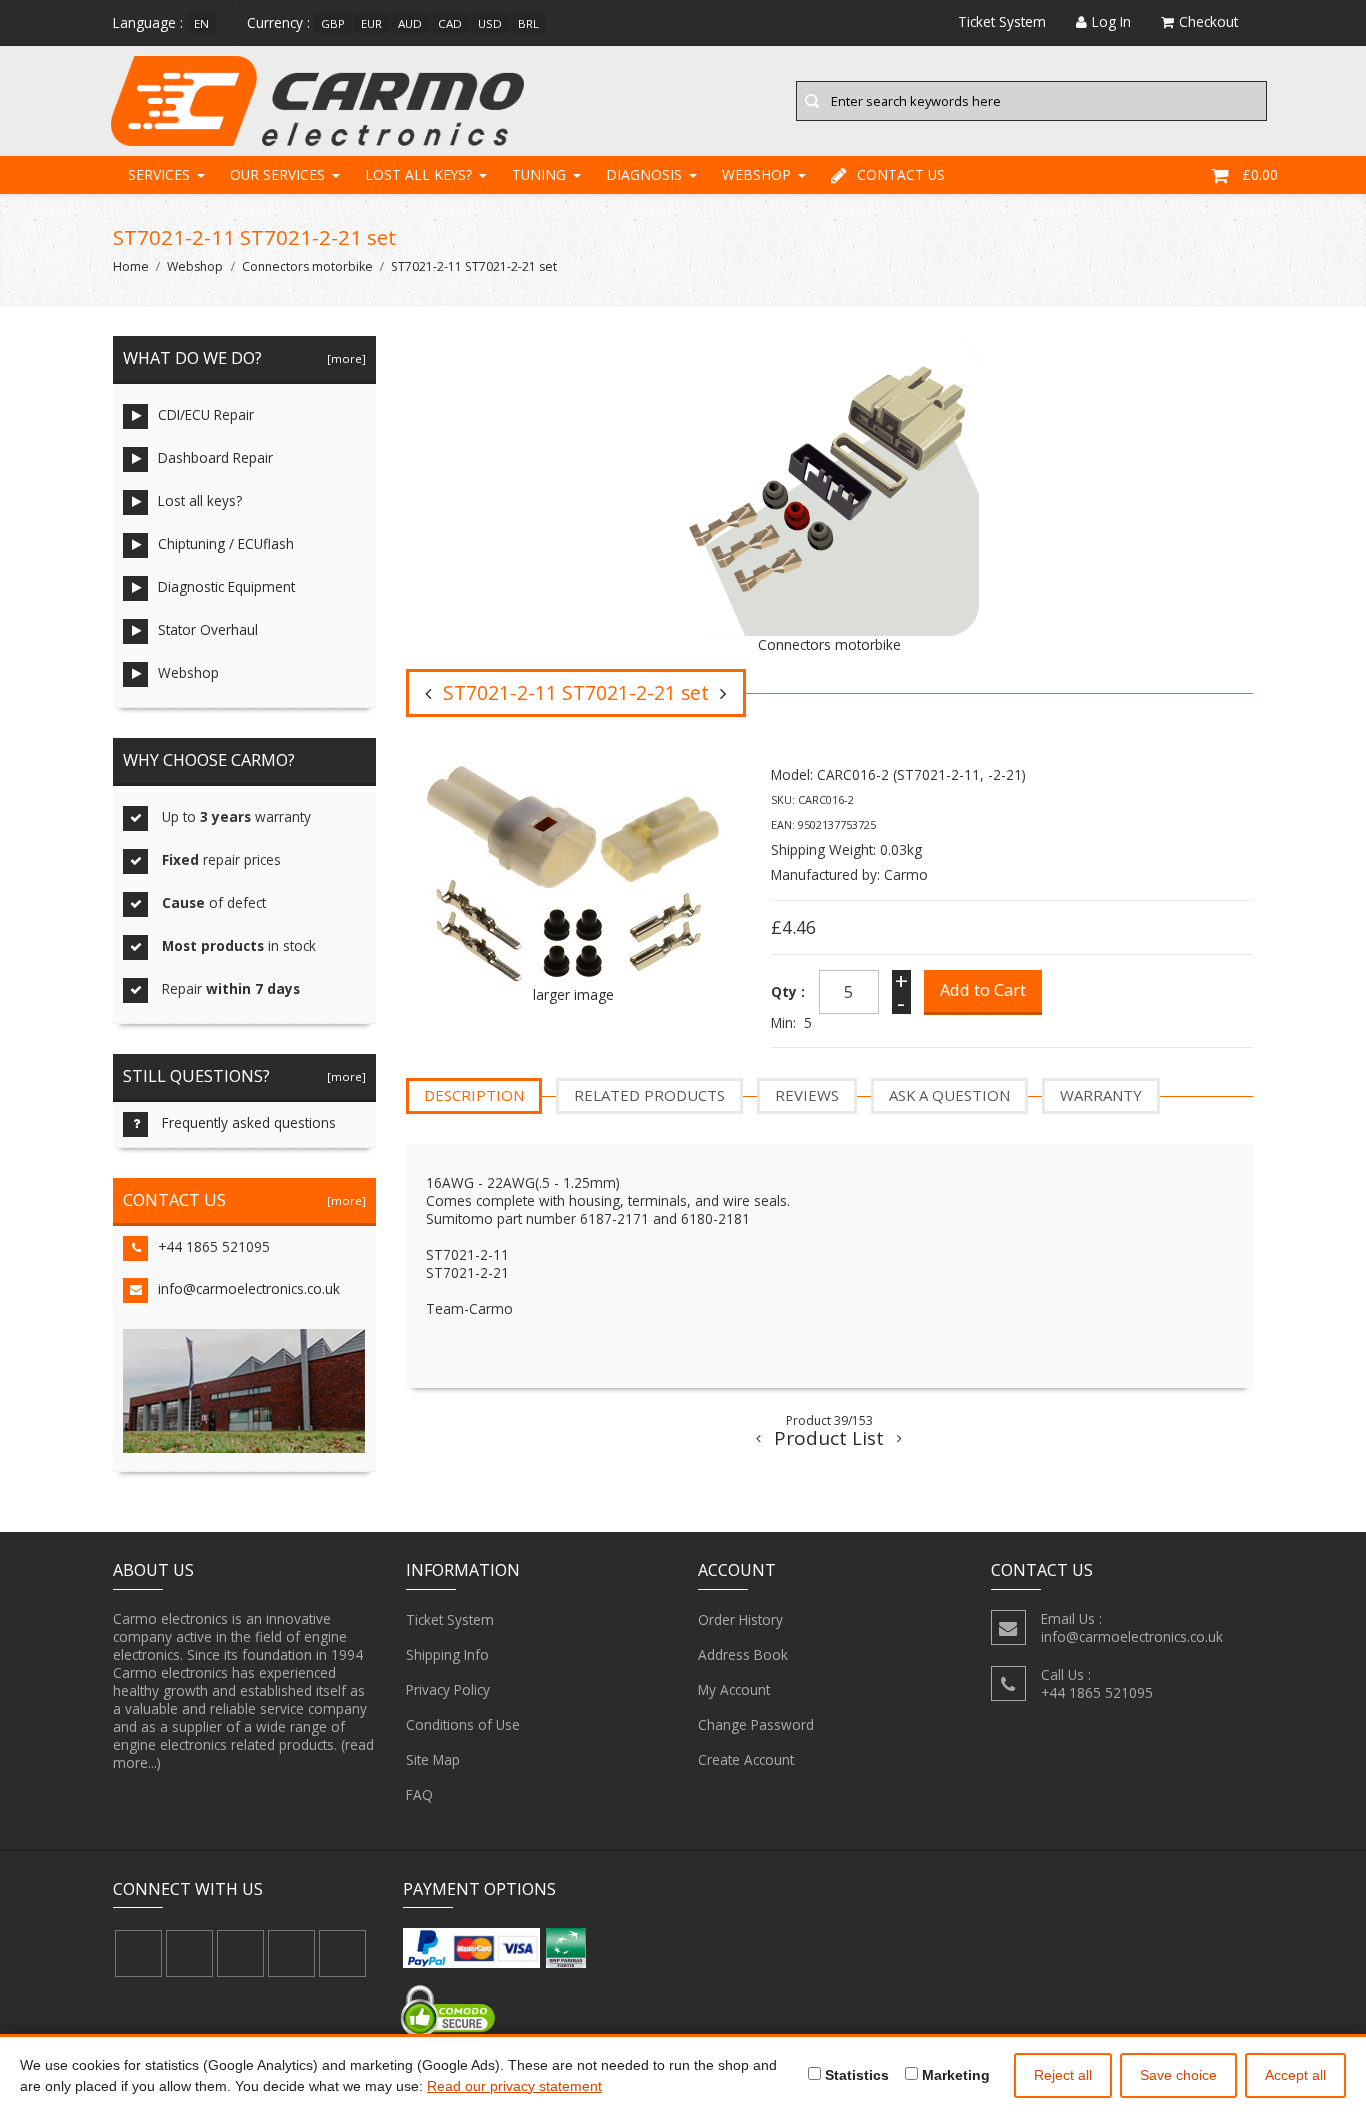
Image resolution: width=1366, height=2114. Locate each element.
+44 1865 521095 (214, 1246)
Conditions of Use (463, 1724)
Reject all (1063, 2075)
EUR (371, 23)
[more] (343, 358)
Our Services (277, 174)
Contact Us (901, 174)
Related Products (649, 1095)
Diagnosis (644, 174)
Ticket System (450, 1619)
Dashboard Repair (215, 457)
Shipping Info (447, 1654)
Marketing (954, 2075)
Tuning (539, 174)
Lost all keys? (418, 174)
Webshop (756, 174)
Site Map (433, 1759)
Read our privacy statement (514, 2086)
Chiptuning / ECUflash (226, 543)
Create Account (746, 1759)
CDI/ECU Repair (206, 414)
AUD (410, 23)
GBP (333, 23)
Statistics (855, 2075)
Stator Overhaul (208, 629)
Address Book (743, 1654)
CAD (450, 23)
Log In (1111, 21)
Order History (740, 1619)
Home (131, 266)
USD (490, 23)
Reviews (807, 1095)
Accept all (1295, 2075)
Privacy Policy (448, 1689)
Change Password (756, 1724)
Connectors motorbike (307, 266)
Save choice (1178, 2075)
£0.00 (1260, 174)
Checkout (1208, 21)
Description (474, 1095)
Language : (148, 22)
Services (159, 174)
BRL (528, 23)
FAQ (419, 1794)
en (201, 23)
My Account (734, 1689)
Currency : (278, 22)
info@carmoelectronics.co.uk (249, 1288)
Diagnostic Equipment (226, 586)
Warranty (1101, 1095)
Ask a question (949, 1095)
